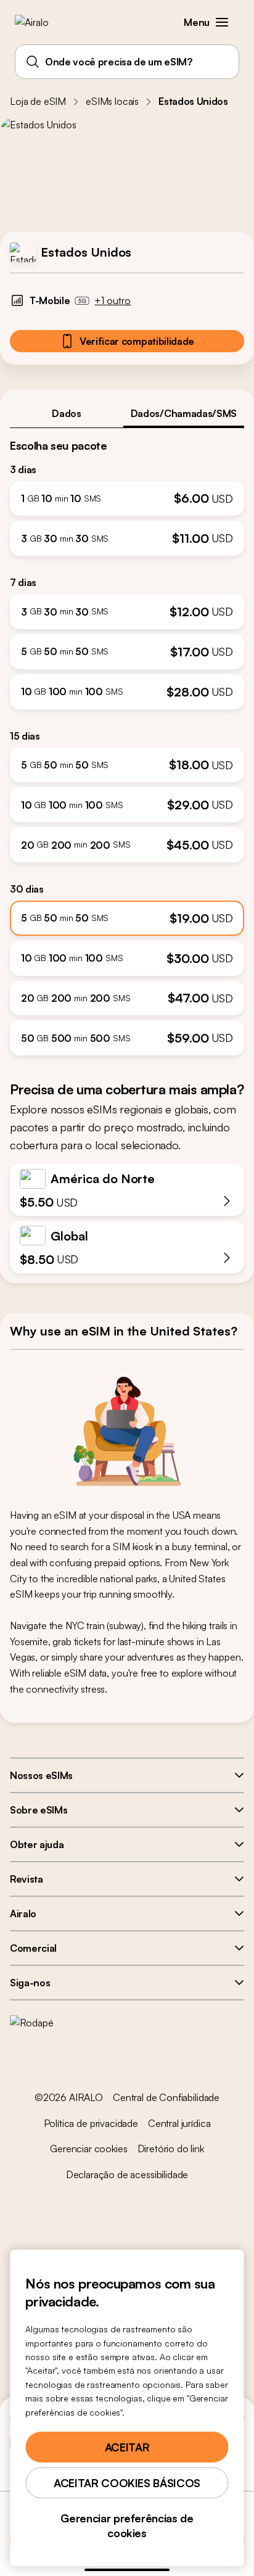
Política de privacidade (91, 2123)
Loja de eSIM (38, 101)
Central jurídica (179, 2123)
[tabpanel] (127, 742)
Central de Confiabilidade (166, 2097)
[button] (222, 22)
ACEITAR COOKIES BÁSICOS (127, 2483)
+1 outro (113, 300)
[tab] (67, 413)
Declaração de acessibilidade (127, 2174)
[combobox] (127, 62)
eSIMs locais (112, 101)
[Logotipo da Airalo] (40, 22)
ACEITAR (127, 2447)
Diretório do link (171, 2149)
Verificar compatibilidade (137, 341)
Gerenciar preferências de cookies (127, 2525)
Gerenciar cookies (88, 2149)
